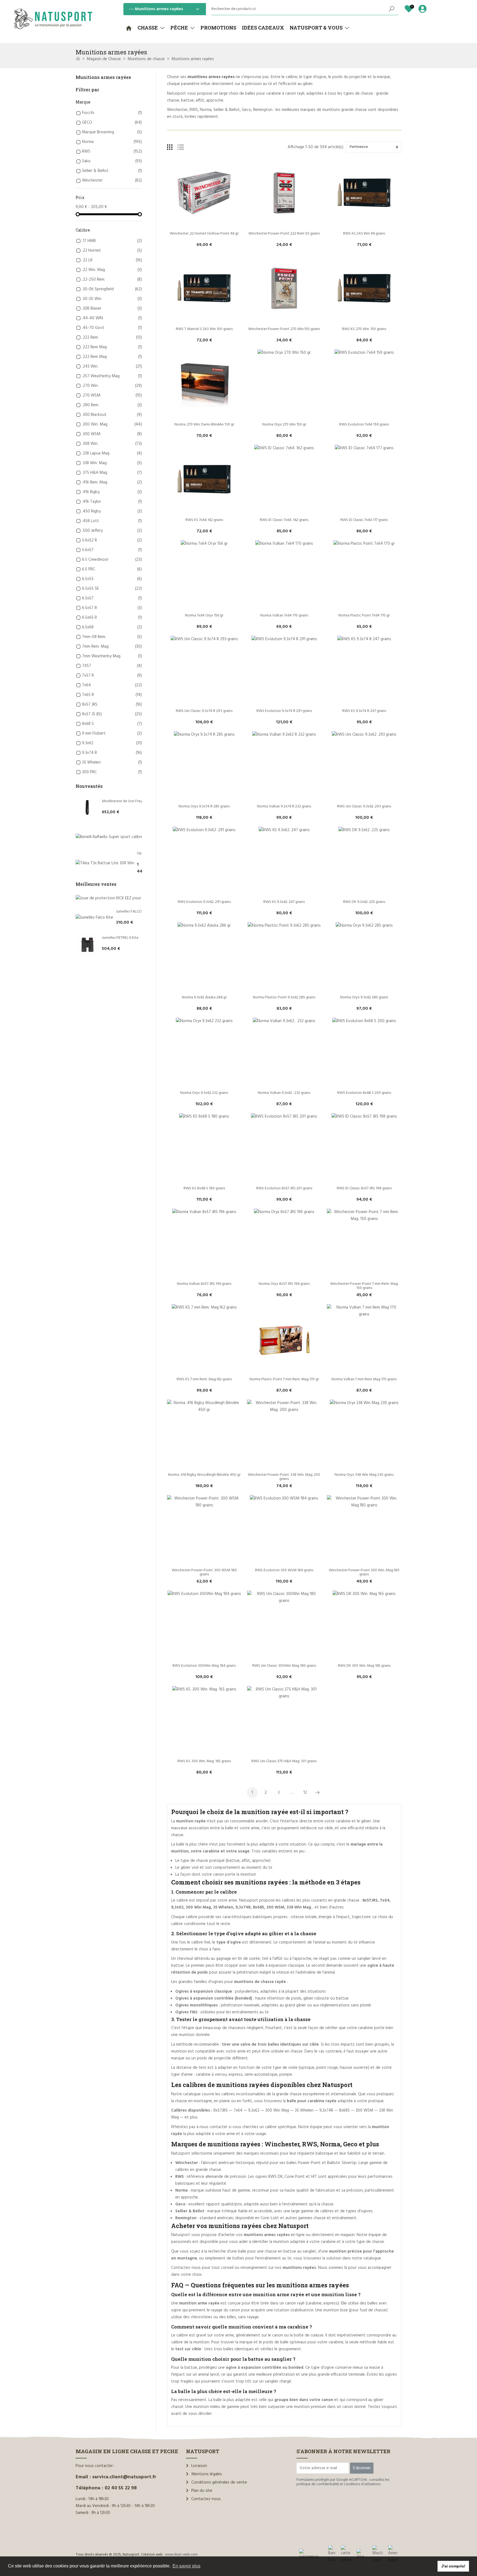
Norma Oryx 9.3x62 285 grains (364, 997)
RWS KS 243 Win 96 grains (364, 234)
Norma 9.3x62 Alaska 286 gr (204, 997)
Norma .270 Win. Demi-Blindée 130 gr (204, 425)
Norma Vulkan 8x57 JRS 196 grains (204, 1284)
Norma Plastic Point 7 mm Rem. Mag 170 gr (284, 1379)
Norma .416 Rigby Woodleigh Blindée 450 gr (204, 1475)
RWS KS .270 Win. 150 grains (364, 329)
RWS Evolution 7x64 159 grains (364, 425)
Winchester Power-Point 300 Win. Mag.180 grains (365, 1572)
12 (305, 1793)
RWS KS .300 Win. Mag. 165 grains (204, 1761)
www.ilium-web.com (181, 2555)
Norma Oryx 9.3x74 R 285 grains (204, 806)
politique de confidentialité (318, 2484)
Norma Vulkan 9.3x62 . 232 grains (284, 1093)
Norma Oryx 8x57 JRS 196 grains (284, 1284)
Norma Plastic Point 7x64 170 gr (364, 616)
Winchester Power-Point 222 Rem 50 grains (284, 234)
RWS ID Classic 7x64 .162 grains (284, 520)
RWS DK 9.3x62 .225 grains (364, 902)
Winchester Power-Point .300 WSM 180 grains (205, 1572)
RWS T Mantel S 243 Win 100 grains (204, 329)
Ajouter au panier (364, 224)
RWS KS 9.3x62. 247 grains (284, 902)
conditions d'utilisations (362, 2484)
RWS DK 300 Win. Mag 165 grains (364, 1666)
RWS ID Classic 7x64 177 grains (364, 520)
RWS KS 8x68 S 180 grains (204, 1188)
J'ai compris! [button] (453, 2566)
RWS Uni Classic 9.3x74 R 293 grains (204, 711)
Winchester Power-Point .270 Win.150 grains (284, 329)
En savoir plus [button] (186, 2566)
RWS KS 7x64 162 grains (204, 520)
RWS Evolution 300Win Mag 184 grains (204, 1666)
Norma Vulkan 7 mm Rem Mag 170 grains (364, 1379)
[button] (151, 28)
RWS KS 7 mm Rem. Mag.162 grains (204, 1379)
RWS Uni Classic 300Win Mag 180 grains (284, 1666)
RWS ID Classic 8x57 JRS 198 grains (364, 1188)
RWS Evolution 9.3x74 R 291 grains (284, 711)
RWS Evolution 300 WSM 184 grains (284, 1570)
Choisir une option (204, 224)
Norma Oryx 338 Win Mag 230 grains (364, 1475)
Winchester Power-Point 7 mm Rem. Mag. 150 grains (365, 1286)
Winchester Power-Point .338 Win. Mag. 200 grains (284, 1477)
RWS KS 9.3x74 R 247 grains (364, 711)
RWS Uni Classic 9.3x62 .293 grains (364, 806)
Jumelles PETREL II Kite (120, 938)
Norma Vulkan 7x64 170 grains (284, 616)
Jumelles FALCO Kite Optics (138, 912)
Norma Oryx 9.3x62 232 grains (204, 1093)
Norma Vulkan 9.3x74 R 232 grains (284, 806)
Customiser (204, 1466)
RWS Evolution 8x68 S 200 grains (364, 1093)
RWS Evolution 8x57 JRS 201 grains (284, 1188)
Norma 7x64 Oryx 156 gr (204, 616)
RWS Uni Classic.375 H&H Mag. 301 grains (284, 1761)
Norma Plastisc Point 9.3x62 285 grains (284, 997)
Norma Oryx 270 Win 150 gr (284, 425)
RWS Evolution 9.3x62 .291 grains (204, 902)
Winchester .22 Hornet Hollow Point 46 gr (204, 234)
